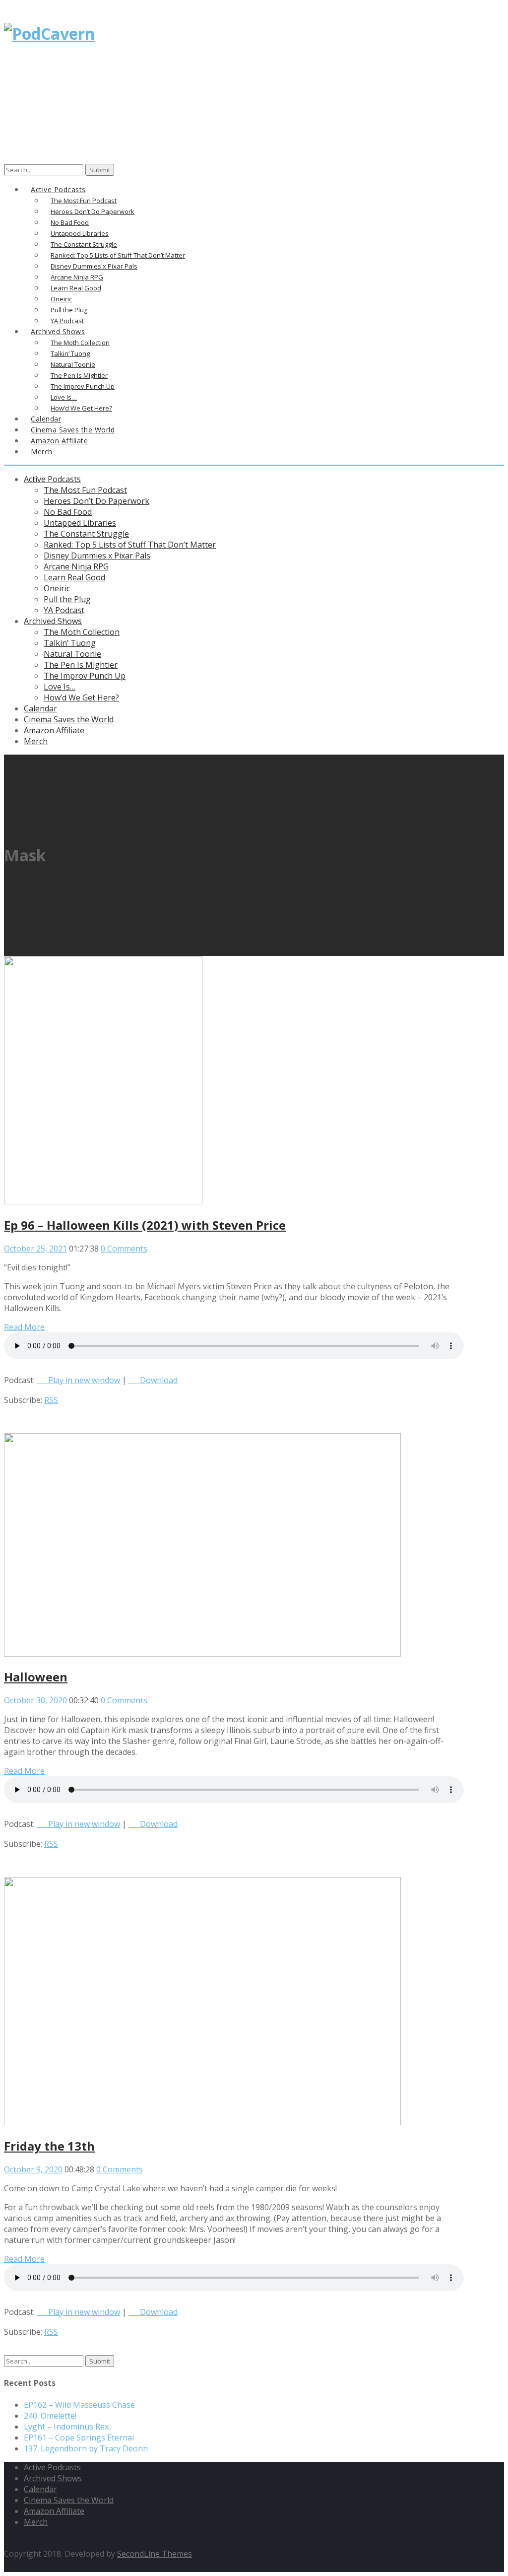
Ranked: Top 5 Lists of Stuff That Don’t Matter (130, 545)
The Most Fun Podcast (85, 490)
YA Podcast (64, 610)
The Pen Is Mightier (81, 665)
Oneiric (57, 588)
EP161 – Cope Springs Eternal (79, 2437)
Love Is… (60, 687)
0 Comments (124, 1249)
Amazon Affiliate (59, 441)
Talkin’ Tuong (70, 643)
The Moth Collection (82, 632)
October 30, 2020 (35, 1700)
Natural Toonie (72, 654)
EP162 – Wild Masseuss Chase (79, 2405)
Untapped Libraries (80, 523)
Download (159, 1380)
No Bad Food (68, 512)
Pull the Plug (67, 599)
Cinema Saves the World (69, 719)
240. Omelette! (50, 2416)
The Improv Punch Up (85, 676)
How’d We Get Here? (81, 697)
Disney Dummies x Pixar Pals (97, 556)
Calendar (40, 708)
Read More (24, 1327)
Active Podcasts (52, 479)
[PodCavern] (49, 34)
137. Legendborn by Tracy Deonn (86, 2448)
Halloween (36, 1677)
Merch (42, 452)
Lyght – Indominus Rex (66, 2427)
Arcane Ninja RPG (76, 566)
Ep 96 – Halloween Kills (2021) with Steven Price (145, 1225)
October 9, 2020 (33, 2169)
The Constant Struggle (86, 534)
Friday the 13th (49, 2146)
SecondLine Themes (155, 2554)
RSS (51, 1400)
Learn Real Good (74, 577)
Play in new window (84, 1380)
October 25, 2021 (35, 1249)
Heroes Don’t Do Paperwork (96, 501)
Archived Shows (53, 621)
